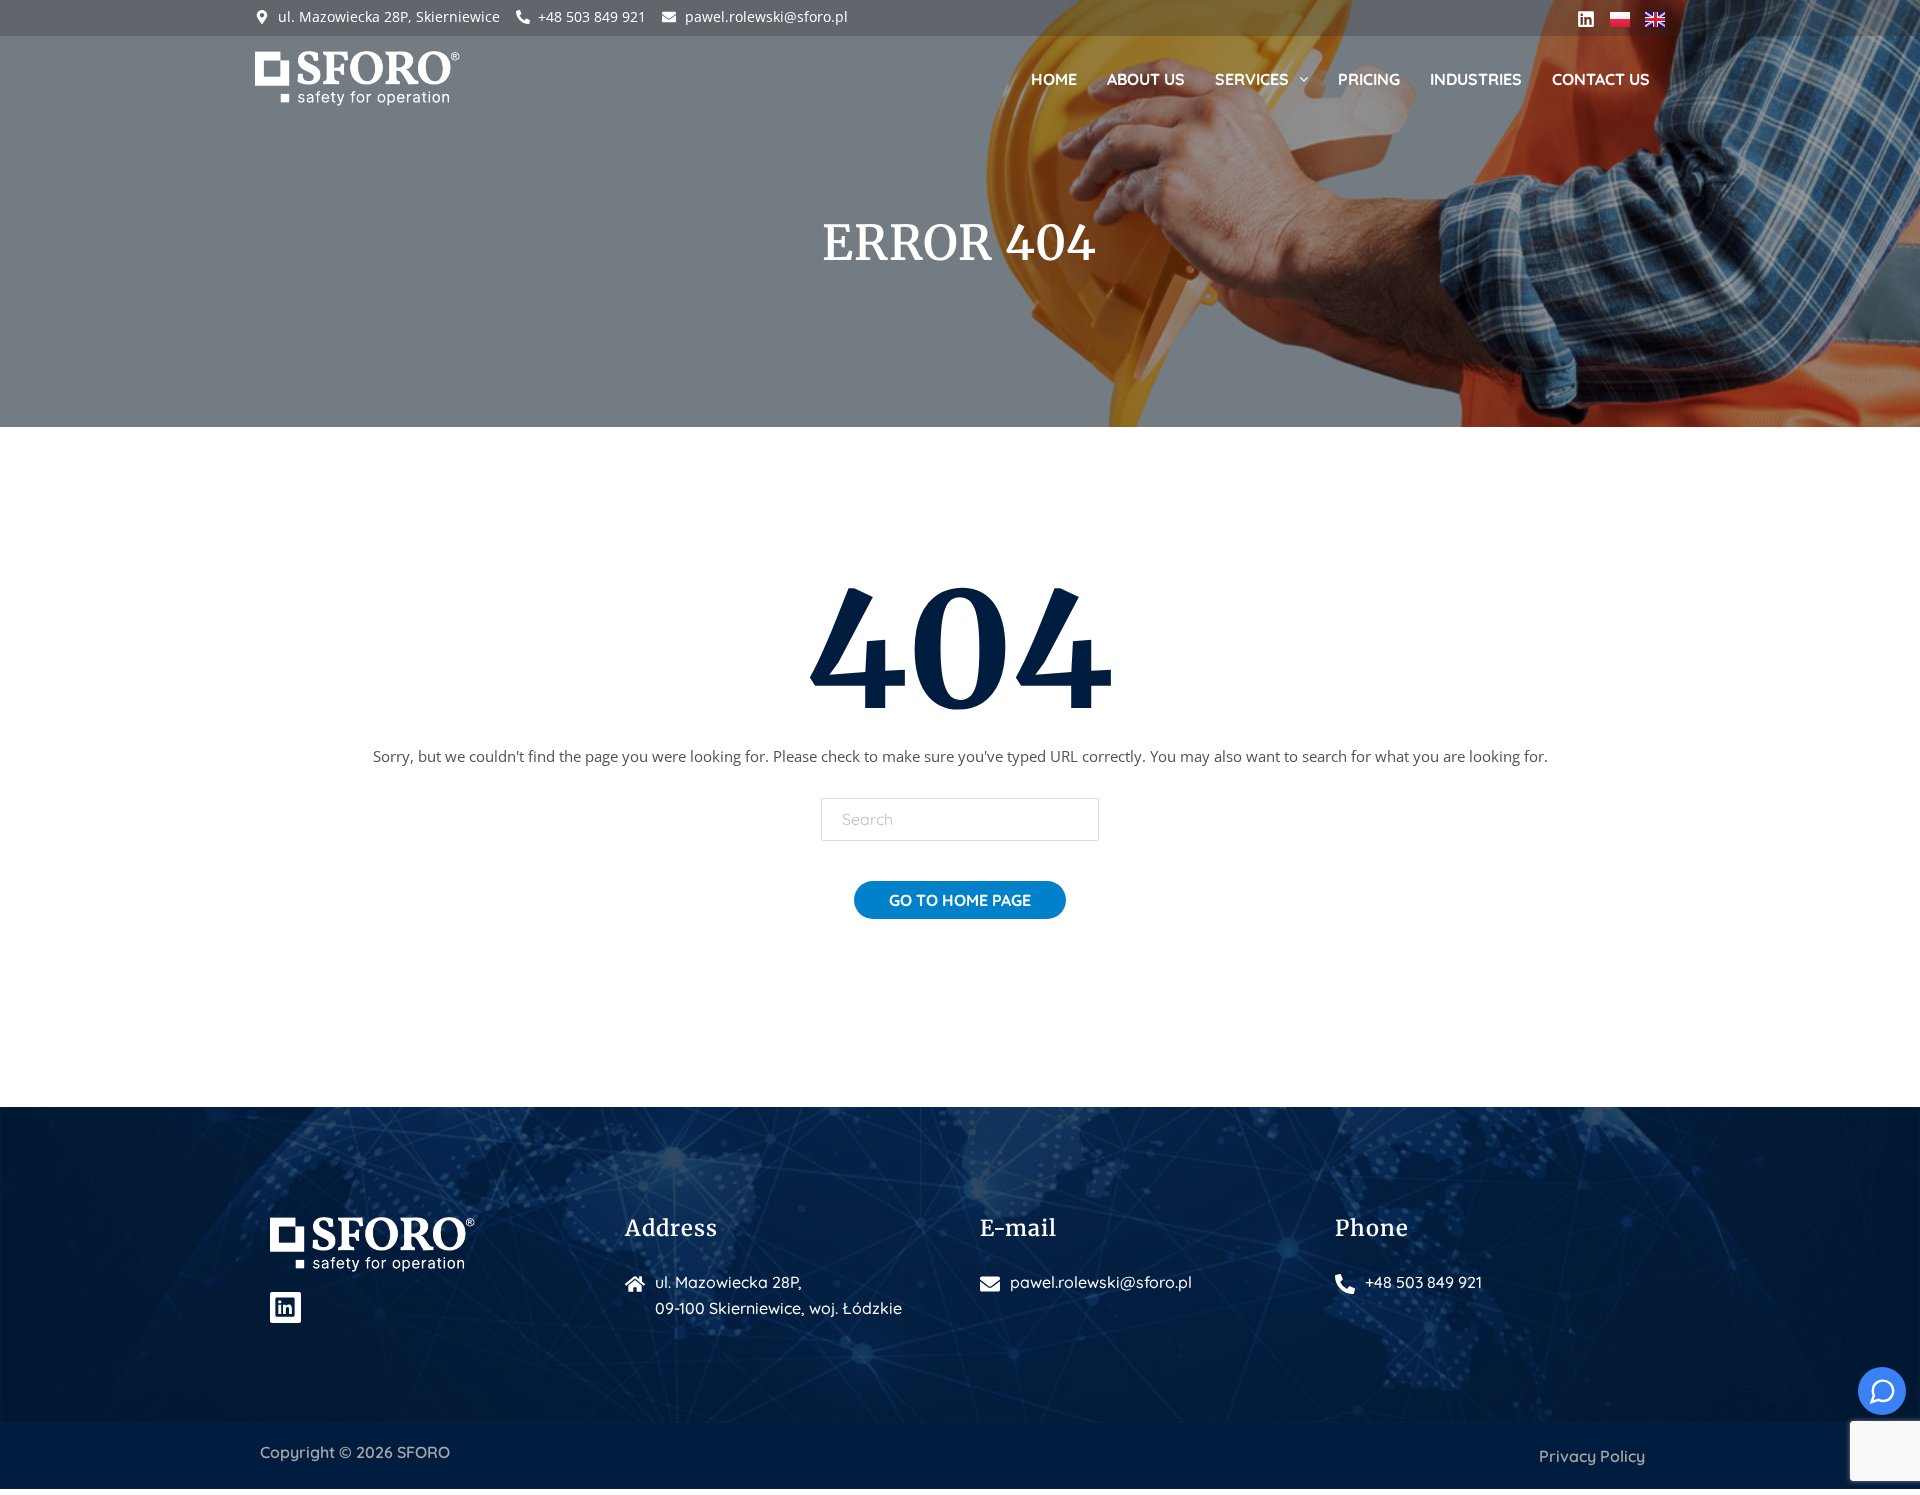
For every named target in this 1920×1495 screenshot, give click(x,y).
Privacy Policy (1592, 1456)
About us (1146, 79)
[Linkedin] (1586, 19)
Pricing (1369, 79)
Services (1252, 79)
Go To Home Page (960, 900)
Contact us (1601, 79)
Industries (1476, 79)
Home (1054, 79)
